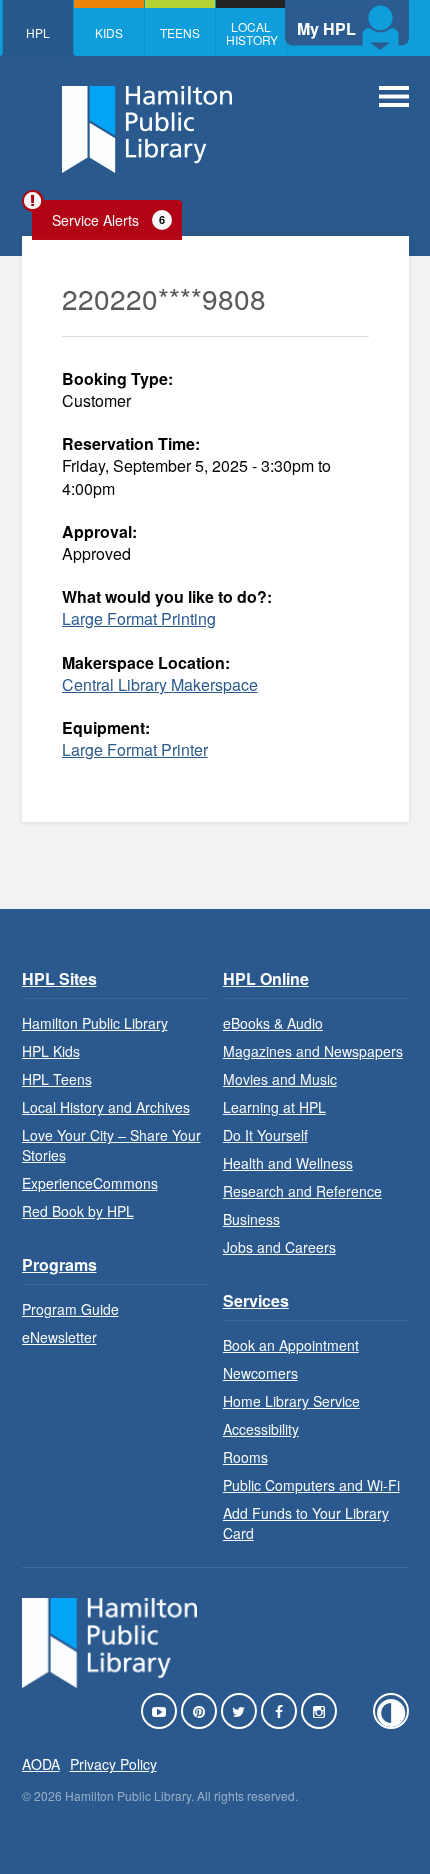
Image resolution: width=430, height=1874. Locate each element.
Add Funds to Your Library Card (306, 1523)
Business (251, 1219)
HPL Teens (57, 1079)
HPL (38, 32)
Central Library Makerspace (160, 684)
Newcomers (260, 1373)
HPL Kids (51, 1051)
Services (256, 1300)
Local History (252, 33)
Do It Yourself (265, 1135)
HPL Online (266, 978)
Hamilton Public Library (95, 1023)
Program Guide (70, 1309)
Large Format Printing (139, 618)
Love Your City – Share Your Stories (111, 1145)
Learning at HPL (274, 1107)
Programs (59, 1264)
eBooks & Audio (273, 1023)
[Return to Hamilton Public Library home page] (147, 132)
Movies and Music (280, 1079)
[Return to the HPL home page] (110, 1681)
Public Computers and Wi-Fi (311, 1485)
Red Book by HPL (78, 1211)
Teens (180, 32)
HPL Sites (59, 978)
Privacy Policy (113, 1764)
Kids (109, 32)
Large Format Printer (135, 749)
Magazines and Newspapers (313, 1051)
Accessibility (261, 1429)
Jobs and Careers (279, 1247)
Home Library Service (291, 1401)
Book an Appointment (291, 1345)
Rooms (245, 1457)
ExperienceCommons (90, 1183)
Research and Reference (302, 1191)
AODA (41, 1764)
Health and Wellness (288, 1163)
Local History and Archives (106, 1107)
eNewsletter (59, 1337)
